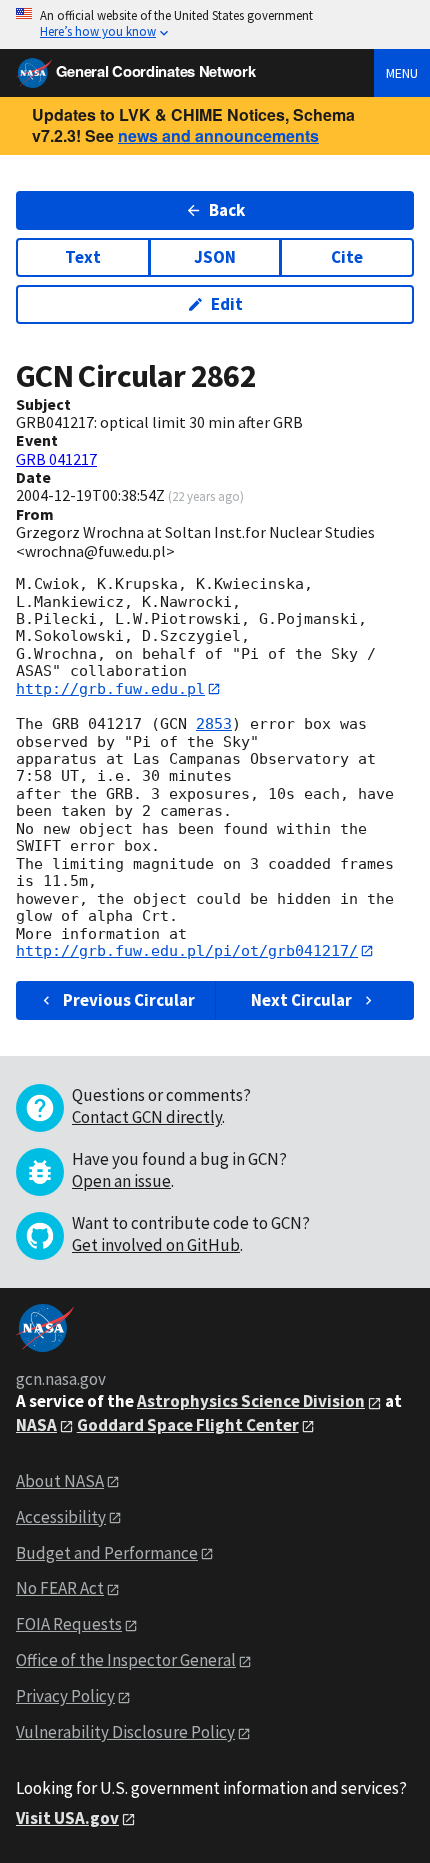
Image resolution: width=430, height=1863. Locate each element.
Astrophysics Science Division (251, 1401)
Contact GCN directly (147, 1117)
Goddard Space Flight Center (188, 1425)
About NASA (60, 1481)
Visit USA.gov (67, 1818)
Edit (227, 304)
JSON (215, 257)
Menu (402, 73)
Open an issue (121, 1181)
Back (227, 210)
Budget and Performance (107, 1553)
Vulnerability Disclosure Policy (125, 1732)
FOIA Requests (69, 1624)
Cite (347, 257)
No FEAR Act (60, 1588)
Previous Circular (129, 1000)
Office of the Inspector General (126, 1660)
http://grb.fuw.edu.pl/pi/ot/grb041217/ (187, 951)
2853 (214, 724)
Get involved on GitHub (156, 1245)
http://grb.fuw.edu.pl (110, 689)
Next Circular (301, 1000)
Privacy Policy (65, 1696)
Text (83, 257)
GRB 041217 (56, 459)
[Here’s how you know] (215, 24)
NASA (36, 1425)
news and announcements (218, 135)
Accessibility (61, 1517)
